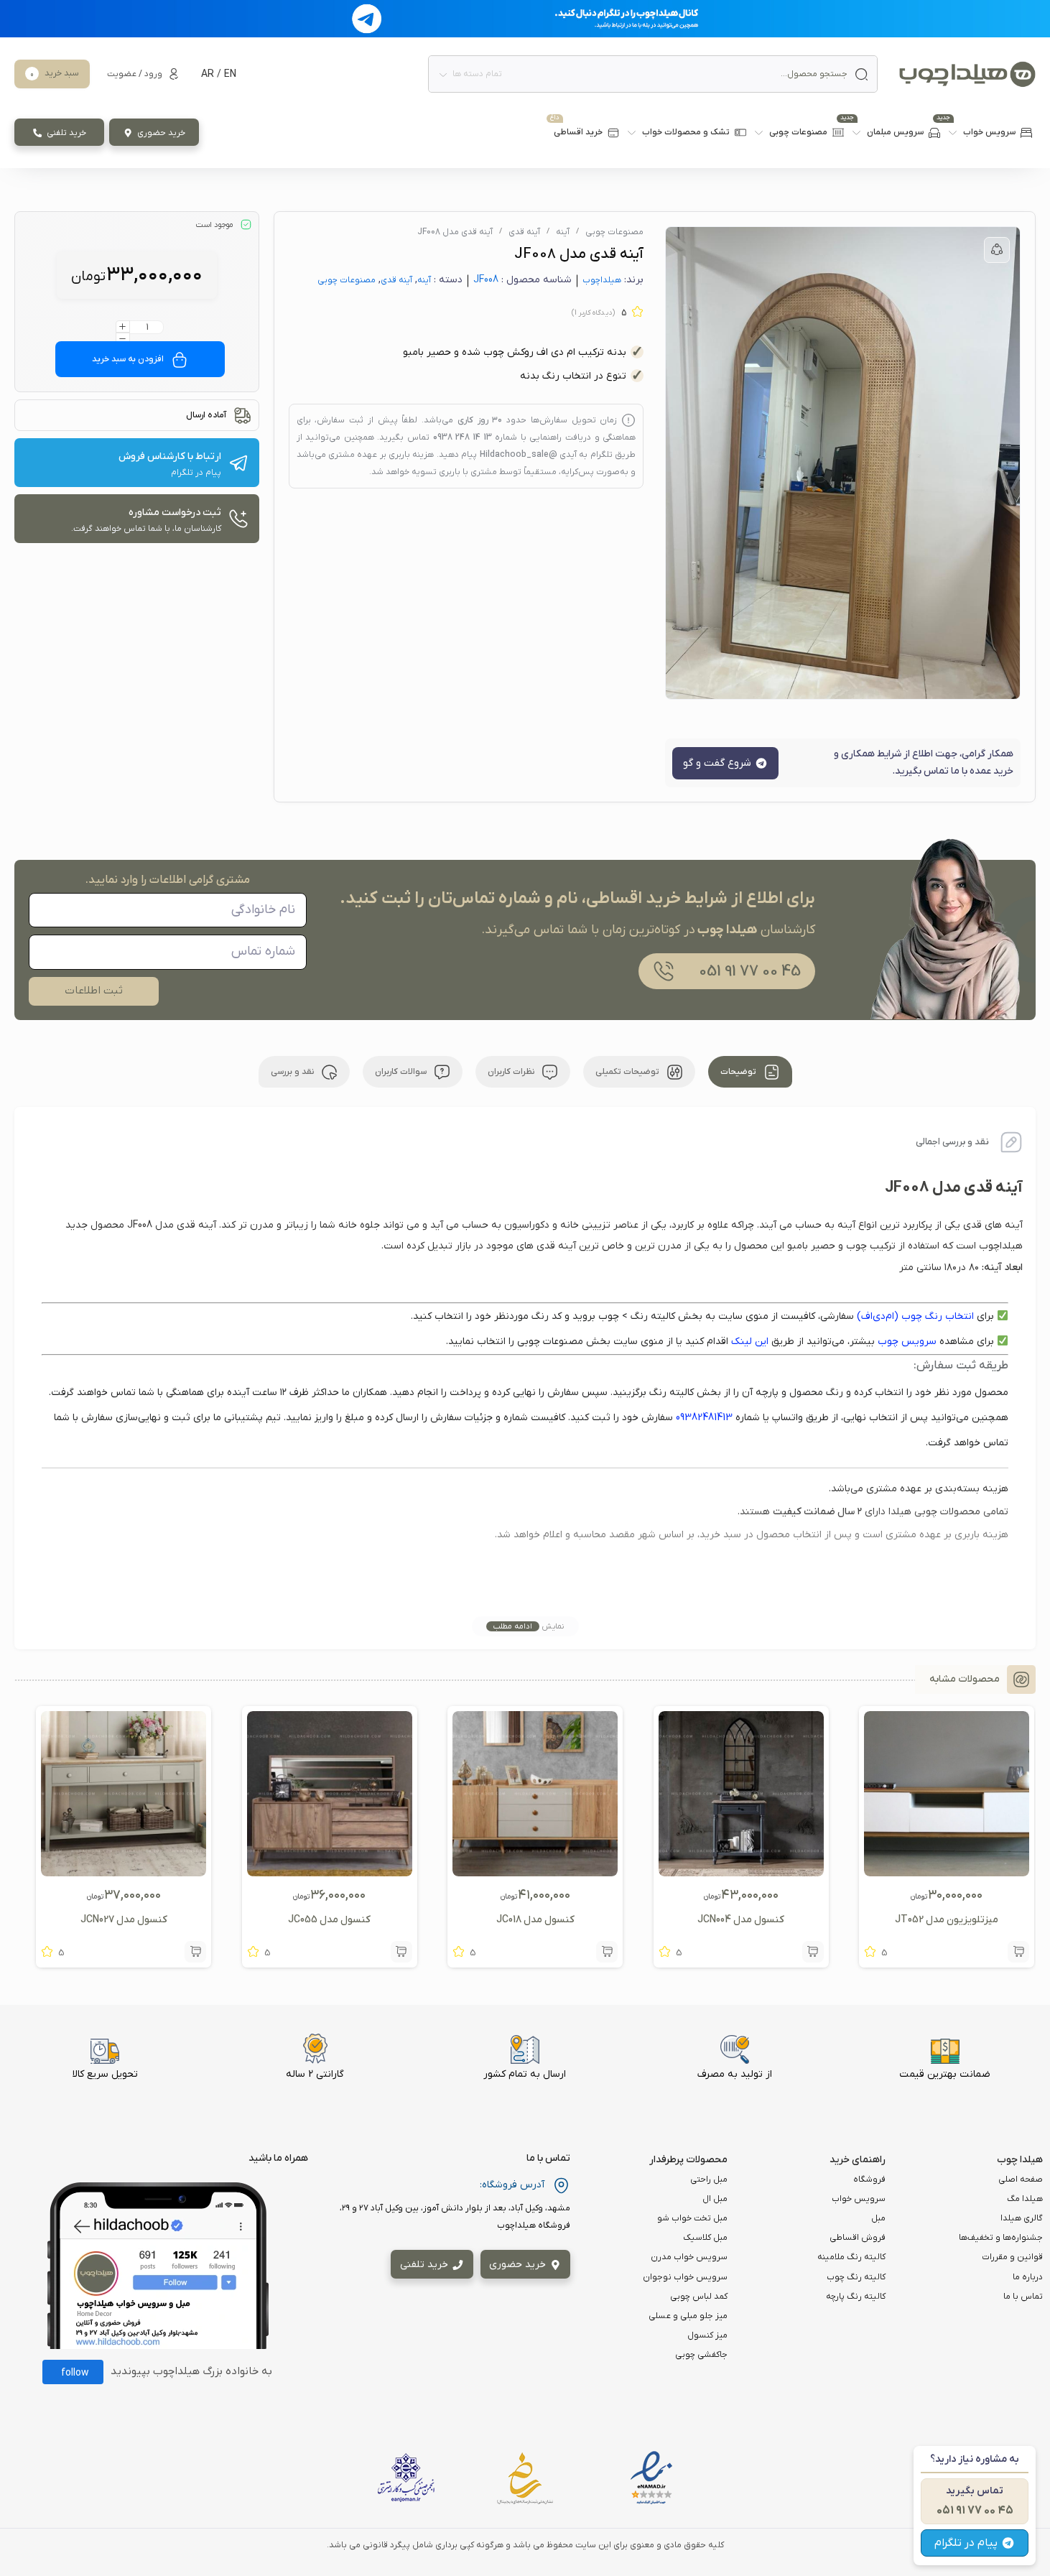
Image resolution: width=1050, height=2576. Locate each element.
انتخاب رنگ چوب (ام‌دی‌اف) (915, 1316)
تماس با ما (1023, 2297)
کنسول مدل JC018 (535, 1920)
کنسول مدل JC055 (329, 1920)
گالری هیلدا (1022, 2218)
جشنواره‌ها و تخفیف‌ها (1001, 2238)
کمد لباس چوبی (699, 2297)
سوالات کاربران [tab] (402, 1072)
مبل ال (715, 2199)
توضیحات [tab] (739, 1072)
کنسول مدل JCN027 (124, 1920)
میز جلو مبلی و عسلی (688, 2316)
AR (208, 74)
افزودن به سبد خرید (128, 359)
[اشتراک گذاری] (997, 250)
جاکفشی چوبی (701, 2355)
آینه (563, 232)
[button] (813, 1952)
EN (230, 74)
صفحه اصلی (1021, 2179)
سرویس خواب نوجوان (685, 2277)
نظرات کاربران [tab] (512, 1072)
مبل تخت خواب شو (692, 2218)
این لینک (750, 1342)
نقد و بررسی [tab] (293, 1072)
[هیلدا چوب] (967, 74)
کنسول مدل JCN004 (741, 1920)
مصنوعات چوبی (614, 232)
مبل (878, 2218)
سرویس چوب (907, 1342)
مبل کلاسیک (705, 2238)
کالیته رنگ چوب (856, 2277)
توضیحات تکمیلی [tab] (628, 1072)
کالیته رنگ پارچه (856, 2297)
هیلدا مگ (1025, 2199)
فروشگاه (869, 2179)
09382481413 (704, 1418)
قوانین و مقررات (1012, 2257)
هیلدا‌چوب (602, 280)
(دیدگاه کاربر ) (593, 313)
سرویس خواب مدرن (689, 2257)
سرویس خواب (859, 2199)
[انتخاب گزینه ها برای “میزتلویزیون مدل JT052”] (1018, 1952)
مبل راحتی (709, 2179)
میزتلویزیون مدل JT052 (947, 1920)
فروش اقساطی (858, 2238)
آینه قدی (524, 232)
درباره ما (1028, 2277)
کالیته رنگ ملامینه (851, 2257)
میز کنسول (707, 2335)
